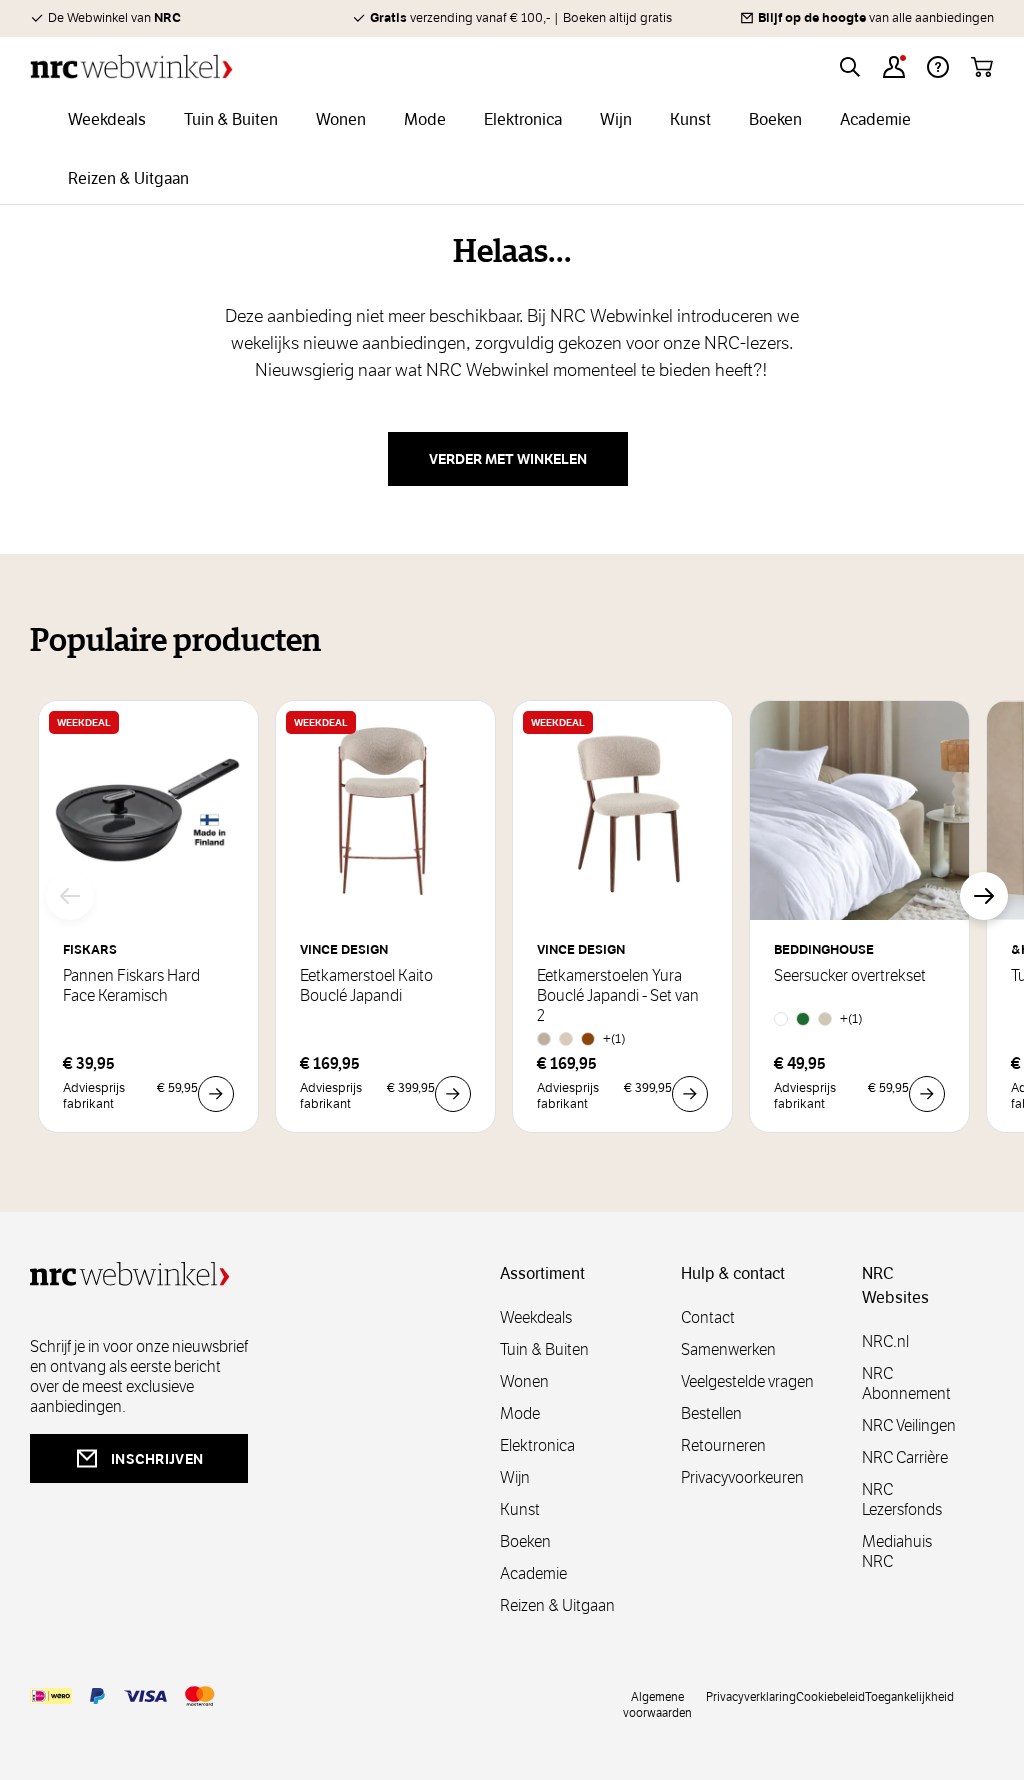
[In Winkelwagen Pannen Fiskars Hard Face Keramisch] (216, 1094)
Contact (708, 1317)
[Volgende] (984, 896)
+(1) (614, 1038)
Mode (520, 1413)
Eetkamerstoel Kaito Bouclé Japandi (366, 986)
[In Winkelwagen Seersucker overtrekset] (927, 1094)
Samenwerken (728, 1349)
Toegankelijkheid (909, 1696)
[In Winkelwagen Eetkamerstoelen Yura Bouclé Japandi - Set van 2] (690, 1094)
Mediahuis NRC (897, 1551)
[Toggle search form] (850, 67)
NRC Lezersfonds (902, 1499)
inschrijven (157, 1459)
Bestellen (711, 1413)
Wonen (524, 1381)
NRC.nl (885, 1341)
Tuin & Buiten (544, 1349)
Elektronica (537, 1445)
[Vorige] (70, 896)
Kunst (520, 1509)
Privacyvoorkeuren (742, 1477)
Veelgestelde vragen (747, 1381)
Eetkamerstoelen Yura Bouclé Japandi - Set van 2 (618, 996)
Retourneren (723, 1445)
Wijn (515, 1477)
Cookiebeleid (830, 1696)
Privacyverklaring (751, 1696)
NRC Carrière (905, 1457)
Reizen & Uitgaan (557, 1605)
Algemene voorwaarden (657, 1704)
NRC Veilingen (909, 1425)
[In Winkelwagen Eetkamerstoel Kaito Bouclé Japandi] (453, 1094)
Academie (533, 1573)
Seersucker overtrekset (850, 976)
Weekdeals (536, 1317)
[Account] (894, 67)
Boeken (525, 1541)
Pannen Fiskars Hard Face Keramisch (131, 986)
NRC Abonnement (906, 1383)
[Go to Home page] (131, 66)
